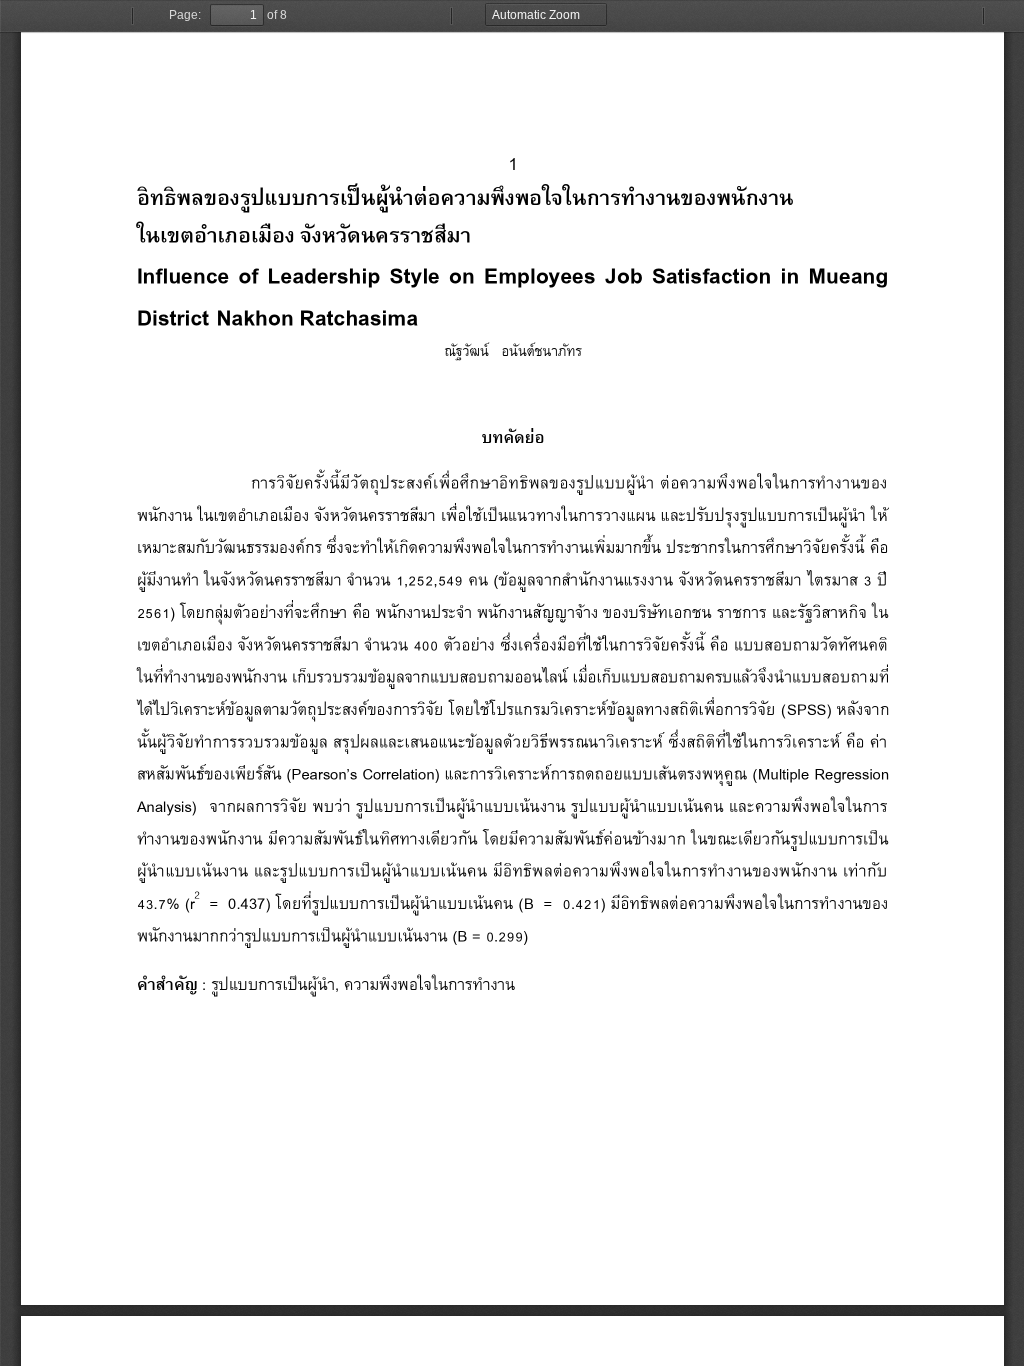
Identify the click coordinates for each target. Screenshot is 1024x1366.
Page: (185, 15)
